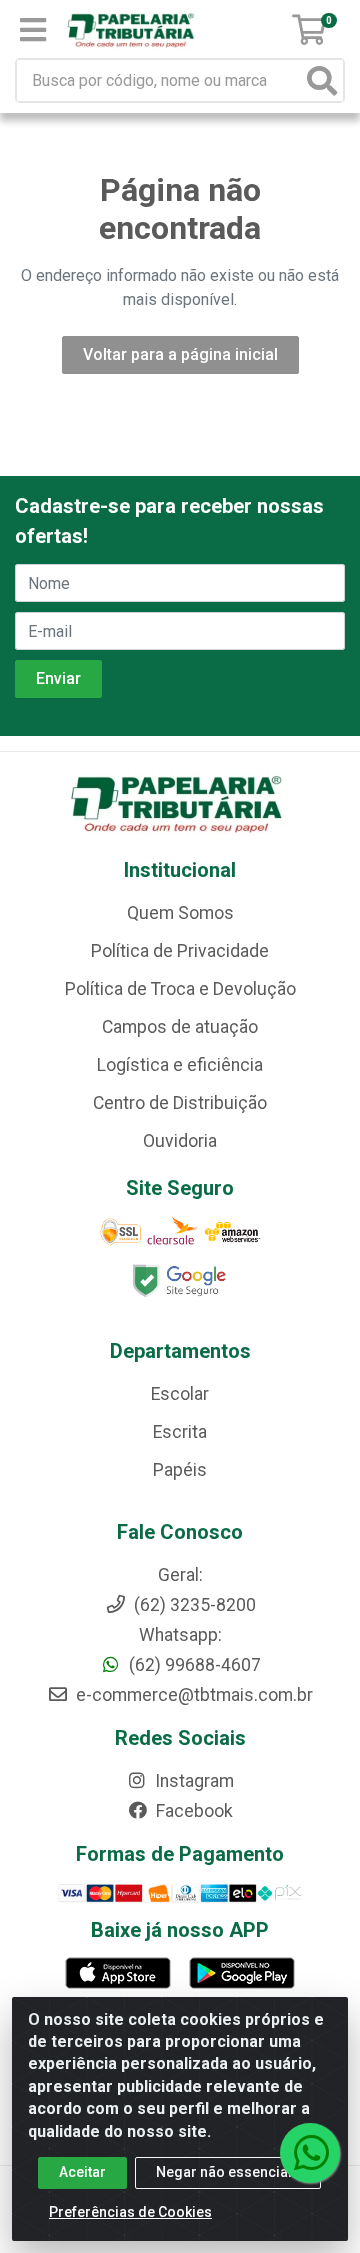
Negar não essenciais (228, 2172)
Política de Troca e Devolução (180, 989)
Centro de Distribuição (180, 1103)
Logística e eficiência (180, 1065)
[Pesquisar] (322, 80)
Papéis (180, 1470)
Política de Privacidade (180, 951)
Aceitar (82, 2172)
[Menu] (33, 30)
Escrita (180, 1432)
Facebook (192, 1811)
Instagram (192, 1781)
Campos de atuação (180, 1027)
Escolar (180, 1394)
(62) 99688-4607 (193, 1665)
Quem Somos (180, 913)
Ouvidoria (180, 1141)
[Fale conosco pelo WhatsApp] (310, 2153)
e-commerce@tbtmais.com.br (192, 1695)
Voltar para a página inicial (180, 354)
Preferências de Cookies (130, 2212)
